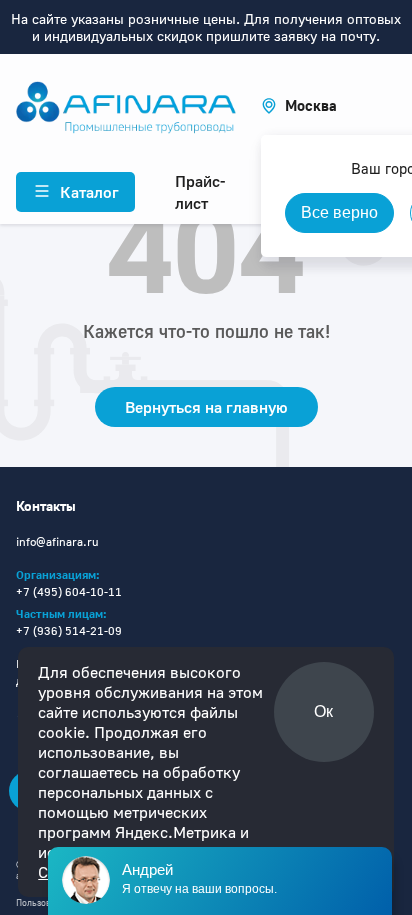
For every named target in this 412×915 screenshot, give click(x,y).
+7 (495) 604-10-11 (69, 591)
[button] (299, 105)
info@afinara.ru (57, 541)
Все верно (339, 212)
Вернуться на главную (206, 407)
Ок (323, 711)
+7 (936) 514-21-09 (69, 630)
